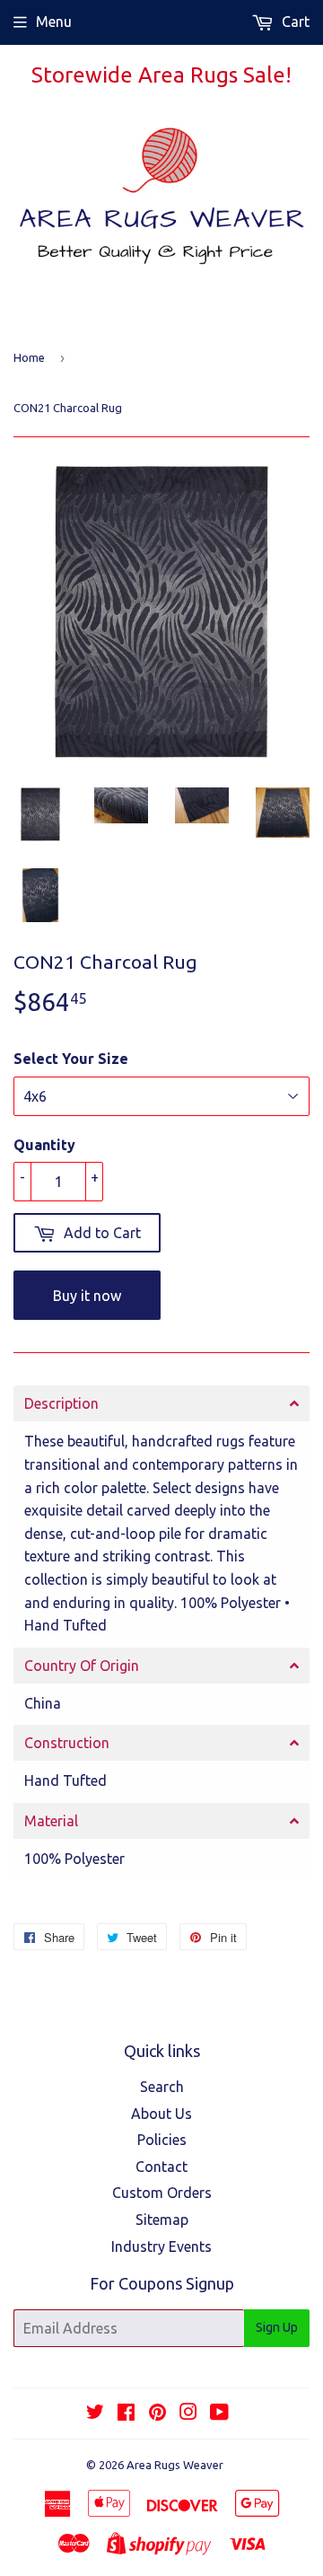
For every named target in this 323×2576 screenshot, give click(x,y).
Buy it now (87, 1296)
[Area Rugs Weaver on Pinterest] (157, 2413)
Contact (161, 2167)
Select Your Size (71, 1059)
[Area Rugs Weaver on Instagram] (188, 2413)
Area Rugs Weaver (175, 2465)
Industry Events (161, 2246)
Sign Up (277, 2327)
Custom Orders (162, 2193)
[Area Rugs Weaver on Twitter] (95, 2413)
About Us (161, 2114)
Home (29, 357)
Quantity (44, 1145)
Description (61, 1403)
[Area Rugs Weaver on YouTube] (219, 2413)
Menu (54, 22)
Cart (294, 22)
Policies (162, 2140)
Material (51, 1821)
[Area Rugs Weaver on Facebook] (126, 2413)
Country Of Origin (82, 1666)
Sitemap (162, 2220)
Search (162, 2087)
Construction (67, 1743)
